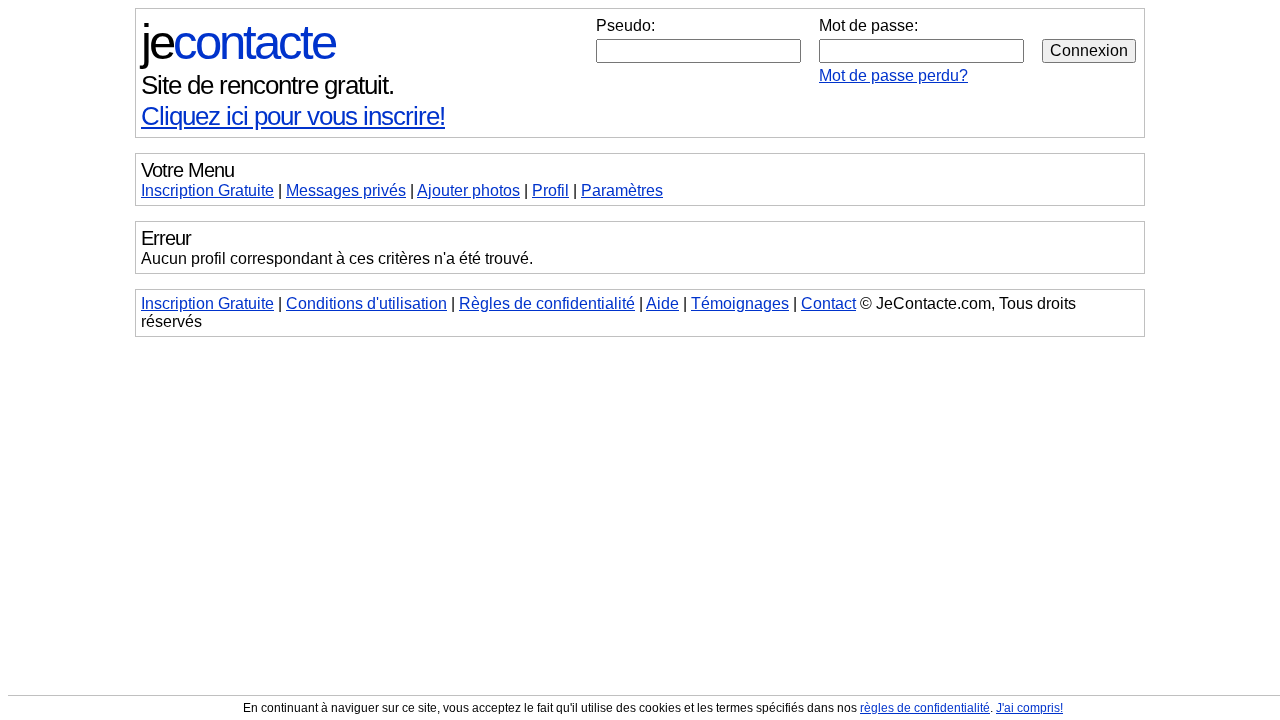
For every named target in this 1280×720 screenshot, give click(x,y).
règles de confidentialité (925, 708)
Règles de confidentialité (547, 303)
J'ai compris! (1029, 708)
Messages (346, 190)
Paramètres (622, 190)
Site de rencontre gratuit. (267, 85)
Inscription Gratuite (207, 190)
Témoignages (740, 303)
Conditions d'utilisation (366, 303)
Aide (662, 303)
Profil (550, 190)
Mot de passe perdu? (893, 75)
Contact (828, 303)
